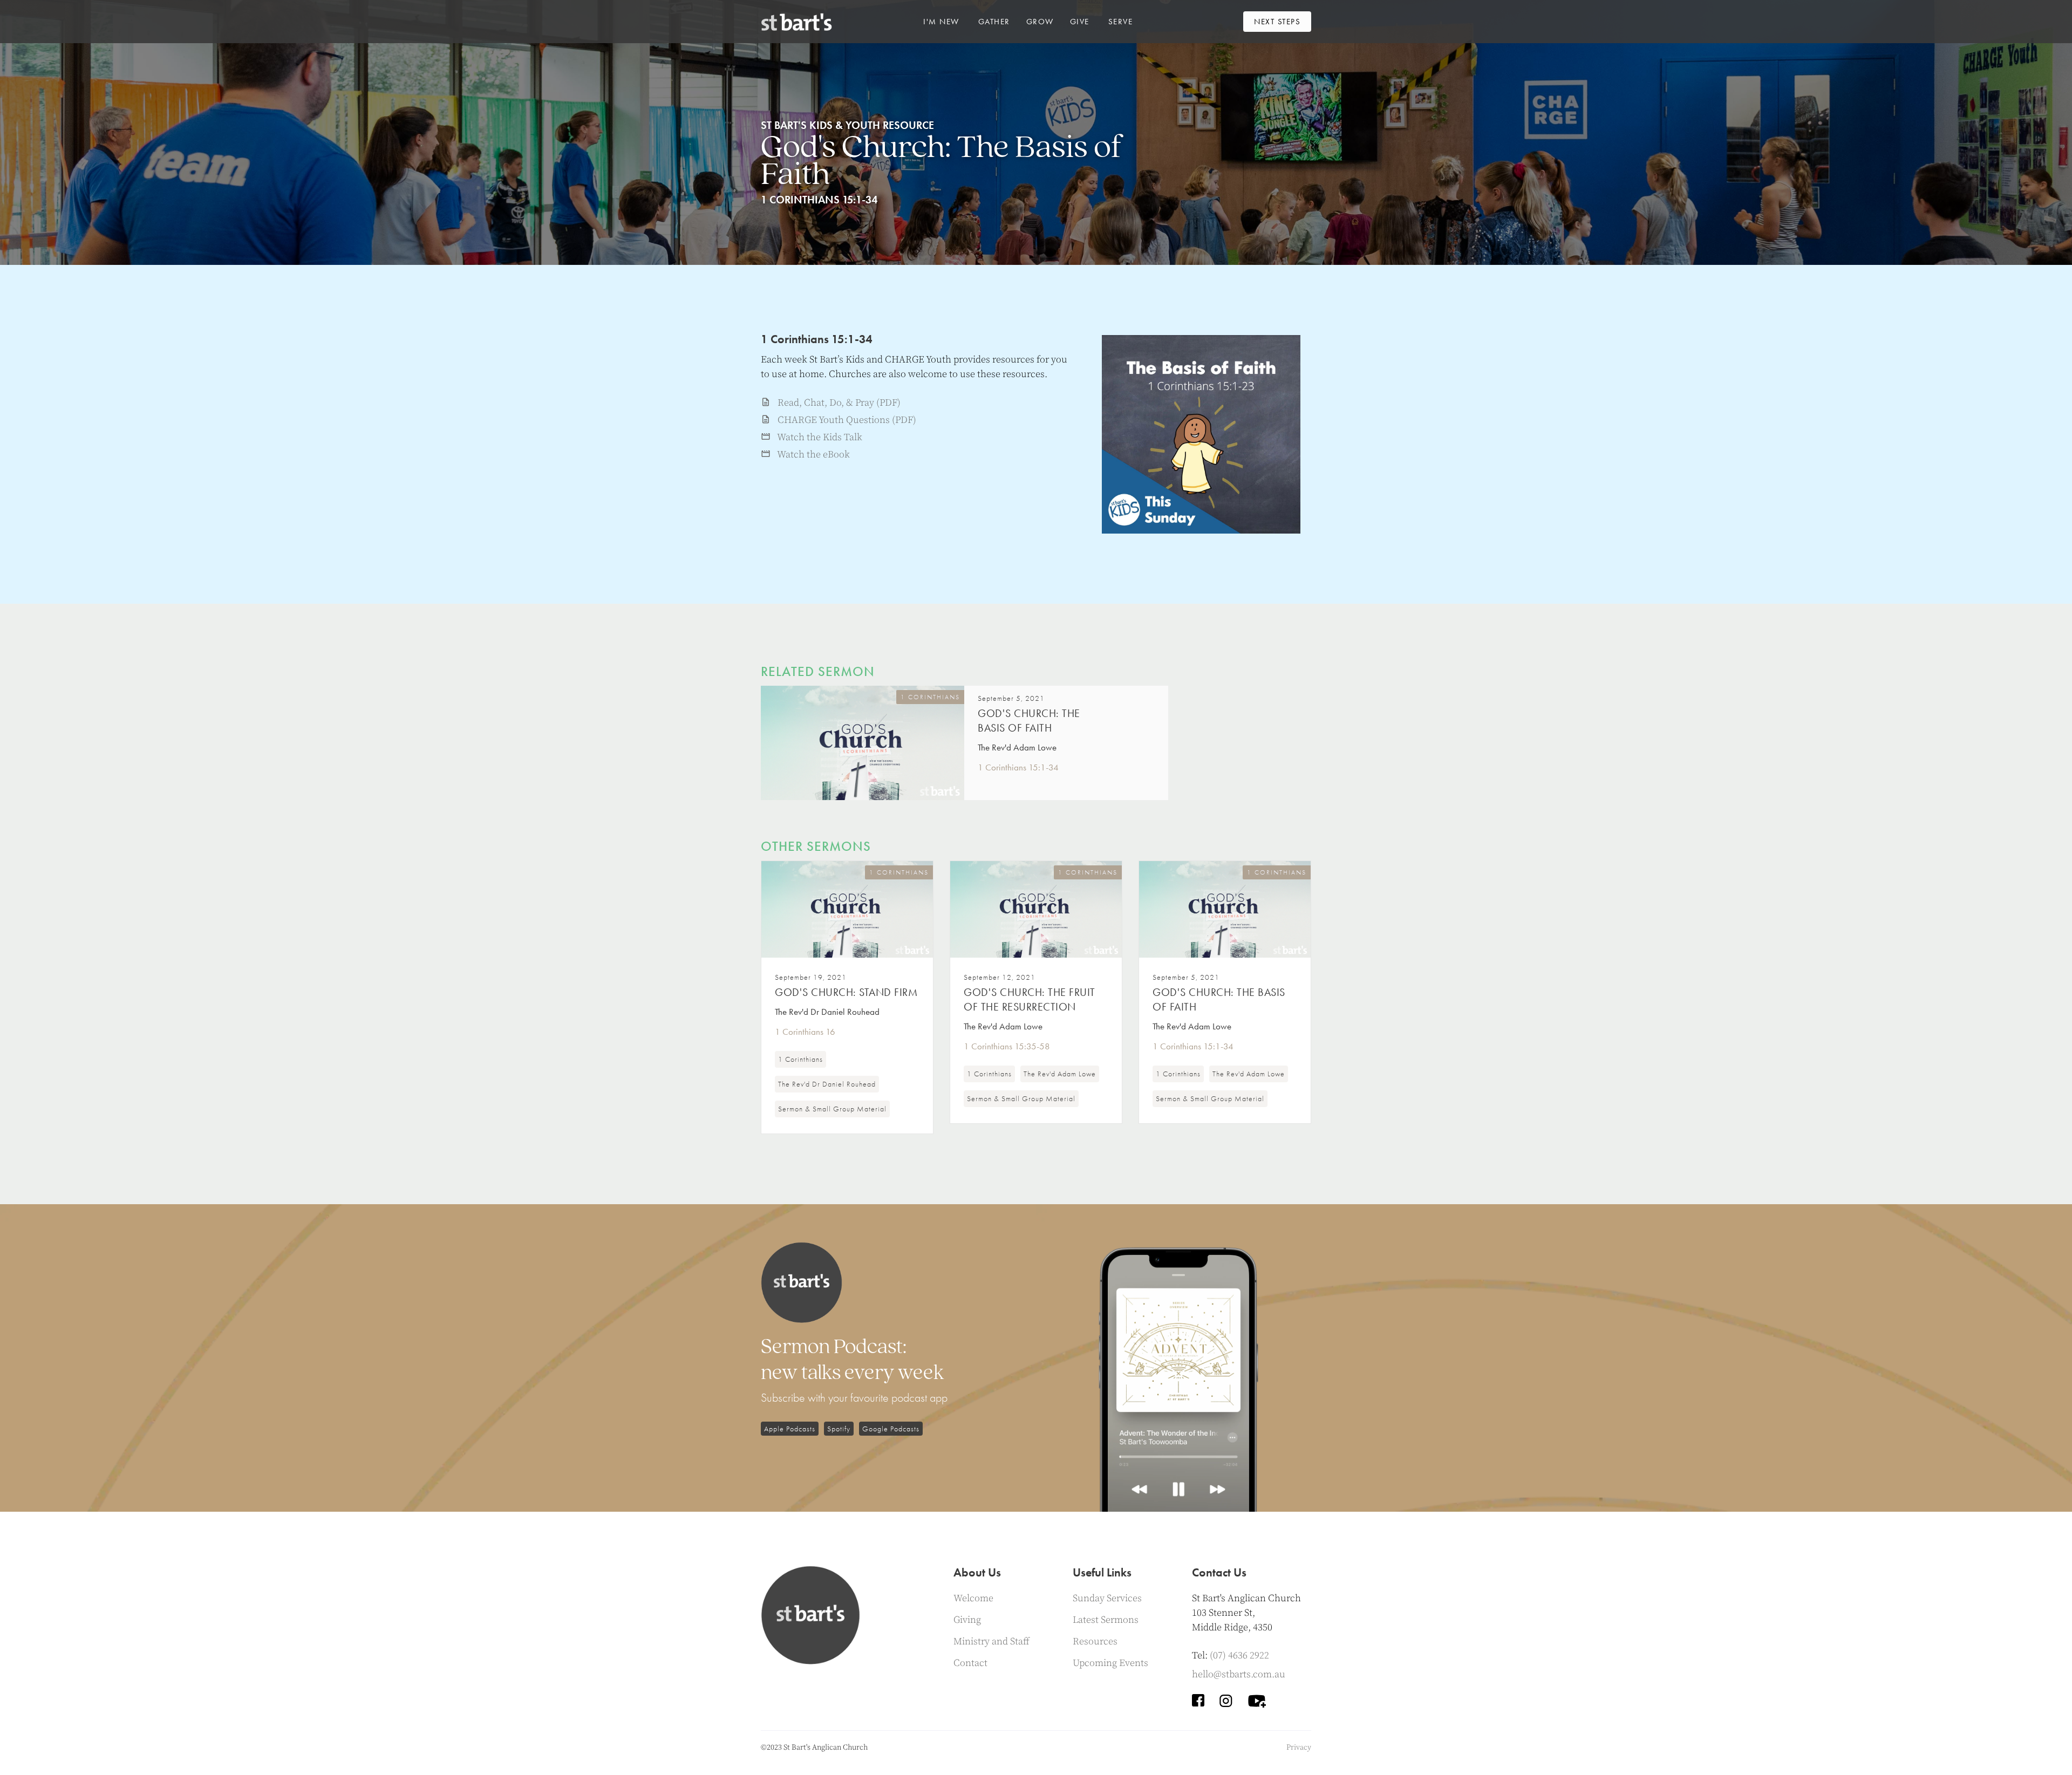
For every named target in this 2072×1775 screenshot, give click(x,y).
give (1080, 22)
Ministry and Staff (991, 1641)
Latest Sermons (1106, 1620)
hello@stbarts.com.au (1239, 1674)
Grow (1040, 22)
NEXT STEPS (1277, 22)
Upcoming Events (1110, 1663)
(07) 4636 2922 (1239, 1655)
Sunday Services (1107, 1598)
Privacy (1299, 1747)
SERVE (1121, 22)
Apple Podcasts (790, 1429)
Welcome (973, 1598)
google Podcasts (891, 1429)
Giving (967, 1620)
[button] (941, 22)
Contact (970, 1663)
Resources (1095, 1641)
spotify (839, 1429)
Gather (994, 22)
